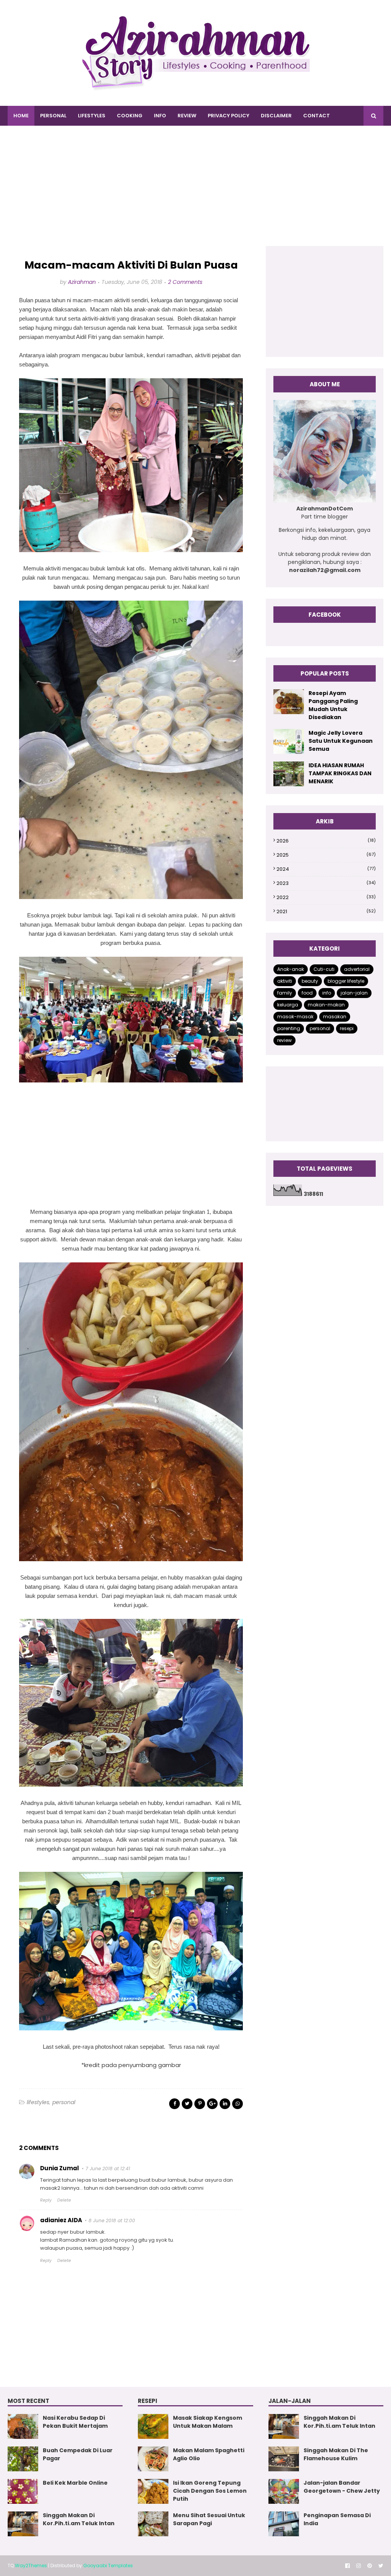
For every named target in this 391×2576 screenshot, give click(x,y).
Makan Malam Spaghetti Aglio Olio (209, 2454)
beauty (310, 981)
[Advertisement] (195, 193)
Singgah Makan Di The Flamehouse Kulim (336, 2454)
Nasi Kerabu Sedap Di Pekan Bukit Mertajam (75, 2422)
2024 (326, 869)
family (285, 993)
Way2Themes (31, 2565)
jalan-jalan (354, 993)
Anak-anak (291, 969)
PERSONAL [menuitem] (53, 116)
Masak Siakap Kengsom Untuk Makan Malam (208, 2422)
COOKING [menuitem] (130, 116)
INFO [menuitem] (160, 116)
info (327, 993)
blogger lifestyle (346, 981)
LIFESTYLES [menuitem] (92, 116)
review (284, 1040)
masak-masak (295, 1017)
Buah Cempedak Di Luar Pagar (78, 2454)
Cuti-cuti (324, 969)
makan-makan (326, 1005)
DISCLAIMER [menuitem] (276, 116)
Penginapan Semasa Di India (337, 2519)
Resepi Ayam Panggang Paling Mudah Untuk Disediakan (333, 705)
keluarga (288, 1005)
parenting (289, 1028)
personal (64, 2102)
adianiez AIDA (61, 2220)
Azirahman (82, 282)
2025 (326, 855)
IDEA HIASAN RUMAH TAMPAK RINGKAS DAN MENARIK (340, 773)
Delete (64, 2200)
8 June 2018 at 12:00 (112, 2220)
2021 (326, 911)
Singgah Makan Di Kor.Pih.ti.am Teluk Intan (79, 2519)
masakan (335, 1017)
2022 (326, 897)
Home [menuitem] (21, 116)
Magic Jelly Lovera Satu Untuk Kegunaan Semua (341, 741)
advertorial (357, 969)
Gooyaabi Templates (108, 2565)
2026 (326, 841)
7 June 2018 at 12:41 (108, 2169)
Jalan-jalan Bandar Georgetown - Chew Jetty (342, 2487)
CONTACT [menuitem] (317, 116)
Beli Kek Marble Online (75, 2483)
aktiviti (285, 981)
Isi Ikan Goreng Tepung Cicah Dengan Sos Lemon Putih (210, 2491)
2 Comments (185, 282)
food (307, 993)
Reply (46, 2200)
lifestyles (38, 2102)
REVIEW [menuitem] (187, 116)
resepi (347, 1028)
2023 (326, 883)
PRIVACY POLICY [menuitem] (229, 116)
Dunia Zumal (60, 2168)
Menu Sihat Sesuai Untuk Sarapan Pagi (209, 2519)
